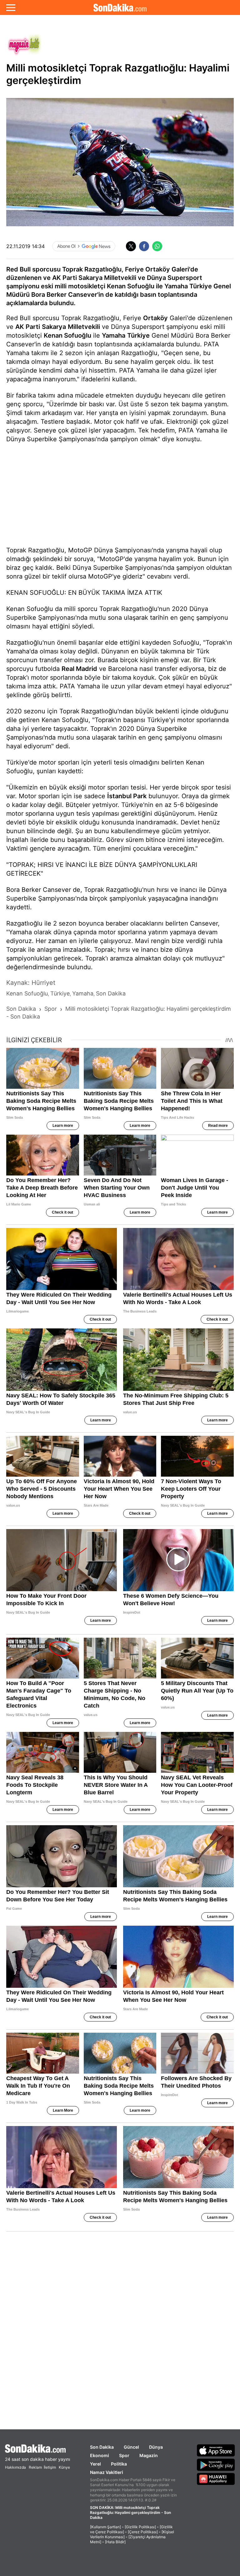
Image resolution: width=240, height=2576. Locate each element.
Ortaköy (155, 318)
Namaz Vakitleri (107, 2472)
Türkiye (138, 335)
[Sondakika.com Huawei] (216, 2479)
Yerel (95, 2464)
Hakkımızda (15, 2467)
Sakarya (54, 327)
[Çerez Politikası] (143, 2532)
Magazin (149, 2455)
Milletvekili (84, 327)
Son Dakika (102, 2447)
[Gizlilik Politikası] (140, 2527)
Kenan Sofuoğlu (67, 335)
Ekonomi (100, 2455)
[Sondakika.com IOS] (216, 2450)
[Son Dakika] (120, 7)
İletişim (50, 2467)
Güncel (131, 2447)
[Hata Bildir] (115, 2542)
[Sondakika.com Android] (216, 2465)
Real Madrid (79, 669)
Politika (119, 2464)
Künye (64, 2467)
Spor (124, 2455)
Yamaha (114, 335)
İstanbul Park (127, 796)
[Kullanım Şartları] (105, 2527)
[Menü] (11, 7)
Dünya (156, 2447)
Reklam (35, 2467)
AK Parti (28, 327)
